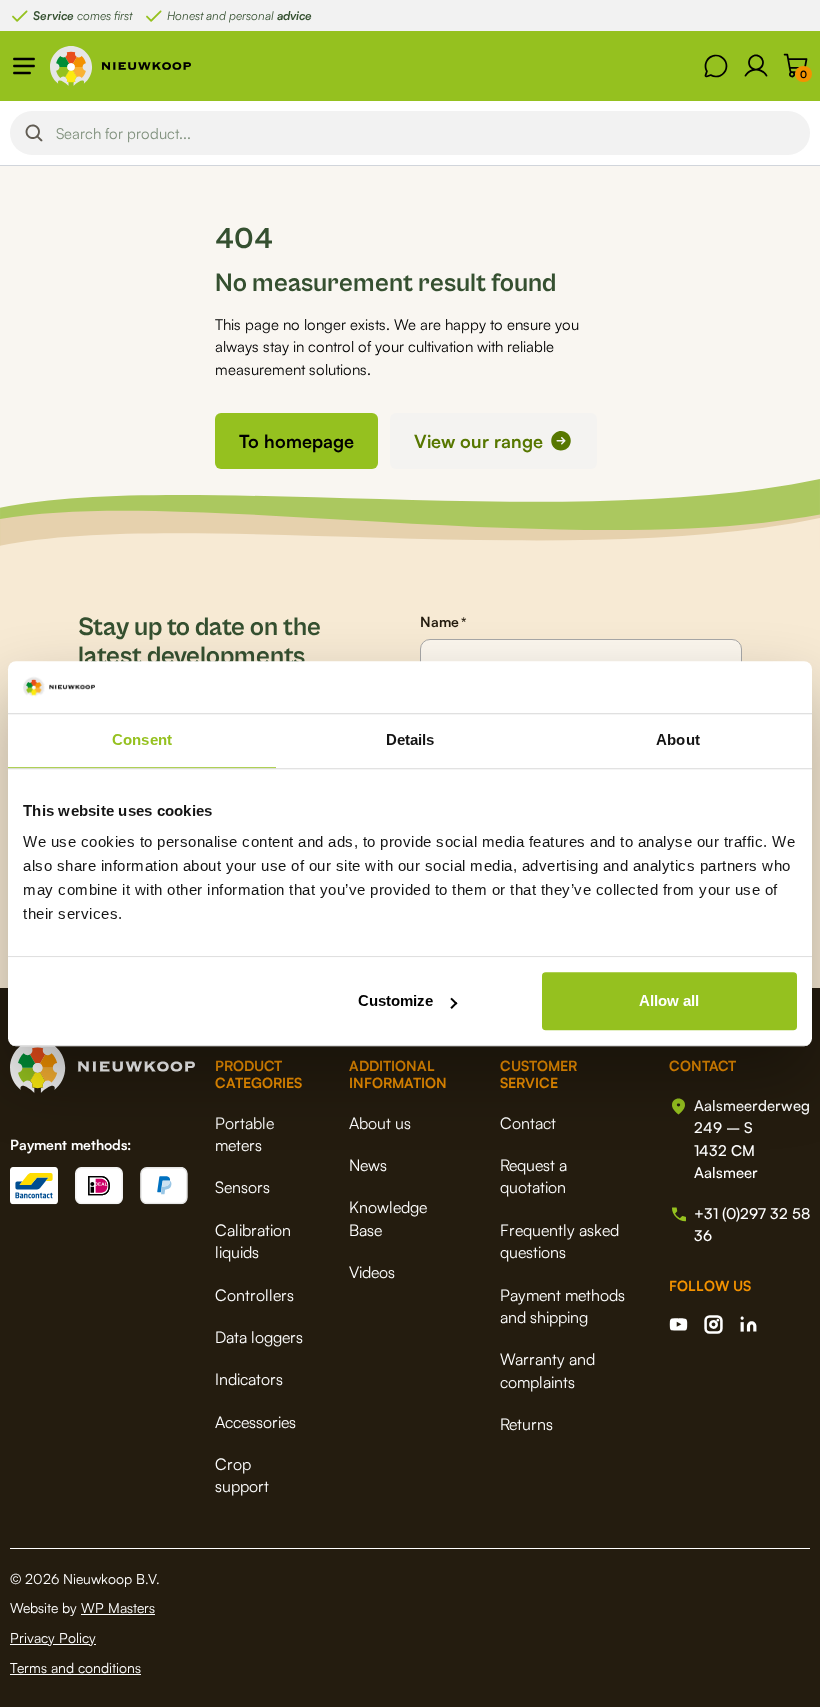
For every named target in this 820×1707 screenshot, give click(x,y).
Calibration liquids (253, 1241)
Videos (372, 1272)
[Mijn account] (756, 66)
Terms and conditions (75, 1667)
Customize (395, 1000)
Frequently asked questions (559, 1241)
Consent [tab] (142, 739)
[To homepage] (120, 66)
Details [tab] (410, 739)
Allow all (669, 1000)
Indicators (249, 1379)
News (368, 1165)
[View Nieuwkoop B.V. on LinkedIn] (748, 1324)
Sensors (242, 1187)
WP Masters (118, 1607)
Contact (528, 1123)
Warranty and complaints (547, 1370)
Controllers (254, 1295)
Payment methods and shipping (562, 1306)
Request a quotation (533, 1176)
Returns (526, 1424)
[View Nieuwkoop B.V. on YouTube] (678, 1324)
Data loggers (259, 1337)
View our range (478, 441)
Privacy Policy (53, 1637)
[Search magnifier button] (34, 133)
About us (380, 1123)
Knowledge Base (388, 1218)
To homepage (296, 441)
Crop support (242, 1475)
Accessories (255, 1422)
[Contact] (716, 66)
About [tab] (678, 739)
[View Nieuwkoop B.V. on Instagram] (713, 1324)
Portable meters (244, 1134)
